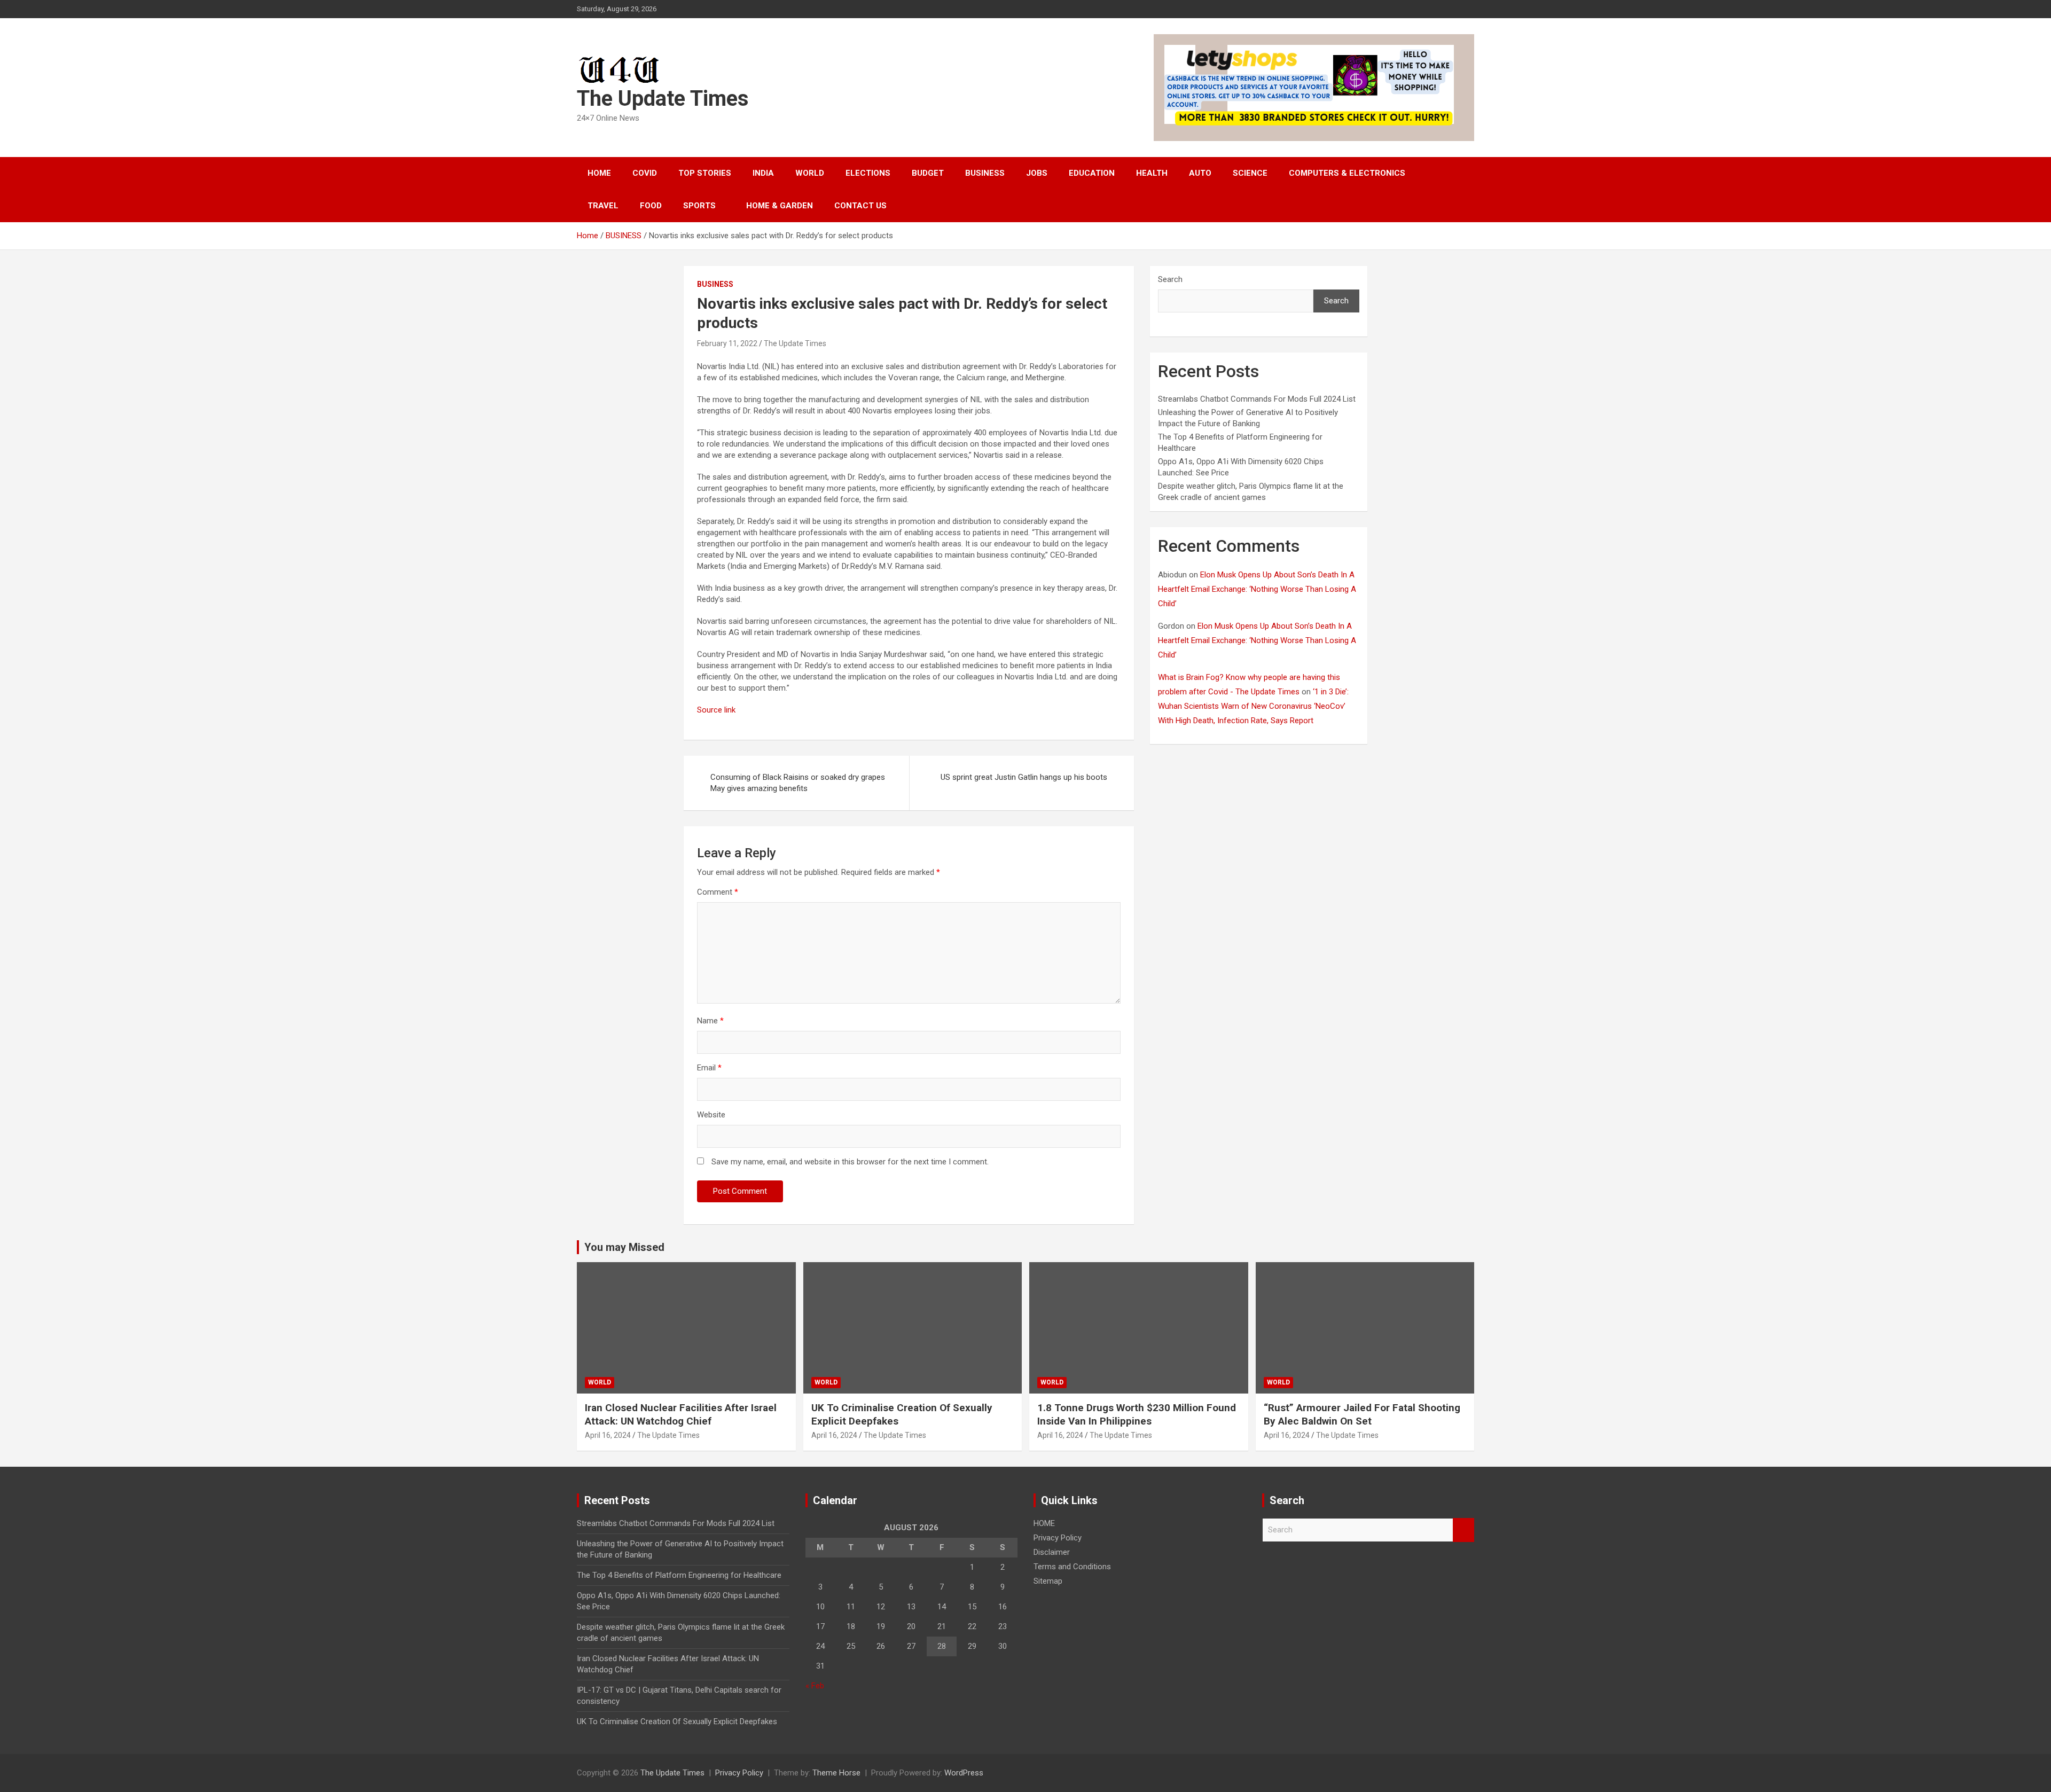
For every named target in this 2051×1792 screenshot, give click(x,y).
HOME (599, 173)
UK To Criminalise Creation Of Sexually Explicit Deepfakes (677, 1721)
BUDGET (928, 173)
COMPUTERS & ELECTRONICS (1347, 173)
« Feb (815, 1686)
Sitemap (1048, 1581)
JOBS (1037, 173)
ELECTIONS (868, 173)
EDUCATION (1092, 173)
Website (711, 1115)
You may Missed (624, 1247)
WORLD (810, 173)
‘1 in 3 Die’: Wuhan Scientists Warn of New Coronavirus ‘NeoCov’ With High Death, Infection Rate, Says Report (1253, 706)
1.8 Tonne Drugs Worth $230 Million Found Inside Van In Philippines (1137, 1414)
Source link (716, 710)
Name (710, 1021)
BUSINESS (985, 173)
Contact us (860, 206)
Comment (718, 892)
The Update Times (663, 99)
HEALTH (1152, 173)
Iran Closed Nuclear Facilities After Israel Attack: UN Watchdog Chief (681, 1414)
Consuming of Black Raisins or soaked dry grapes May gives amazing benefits (798, 783)
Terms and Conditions (1072, 1567)
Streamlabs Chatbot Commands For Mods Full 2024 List (1257, 399)
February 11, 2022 (727, 343)
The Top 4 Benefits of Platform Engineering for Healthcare (679, 1575)
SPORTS (699, 206)
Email (709, 1068)
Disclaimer (1052, 1552)
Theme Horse (836, 1773)
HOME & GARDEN (780, 206)
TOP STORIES (705, 173)
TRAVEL (603, 206)
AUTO (1200, 173)
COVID (645, 173)
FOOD (651, 206)
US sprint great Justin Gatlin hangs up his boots (1024, 777)
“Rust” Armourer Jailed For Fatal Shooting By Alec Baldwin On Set (1362, 1414)
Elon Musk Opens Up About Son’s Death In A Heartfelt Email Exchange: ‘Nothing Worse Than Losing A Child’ (1257, 589)
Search (1170, 279)
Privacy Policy (1058, 1538)
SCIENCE (1250, 173)
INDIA (763, 173)
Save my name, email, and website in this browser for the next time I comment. (850, 1162)
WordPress (964, 1773)
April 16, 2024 (608, 1435)
